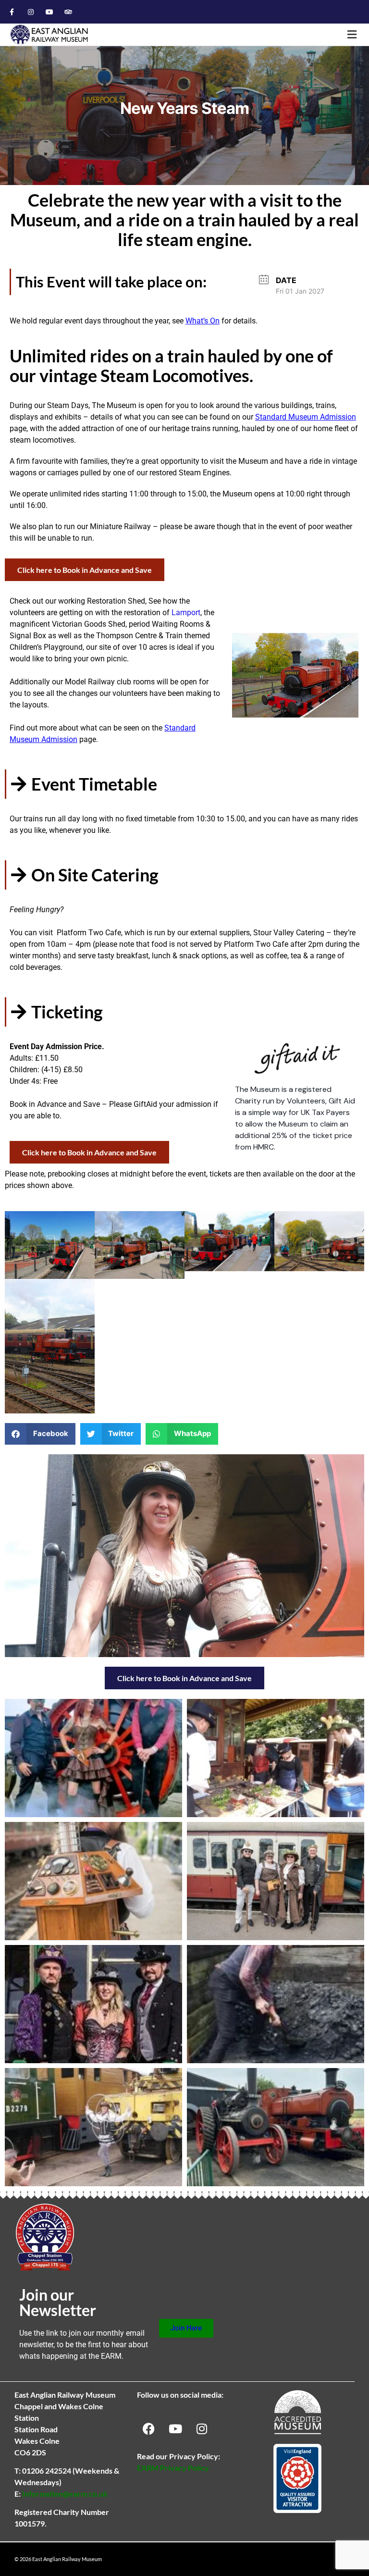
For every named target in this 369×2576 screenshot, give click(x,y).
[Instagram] (31, 12)
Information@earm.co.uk (65, 2494)
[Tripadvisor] (68, 12)
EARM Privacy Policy (173, 2468)
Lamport (186, 613)
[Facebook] (149, 2429)
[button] (352, 35)
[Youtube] (49, 12)
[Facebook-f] (12, 12)
